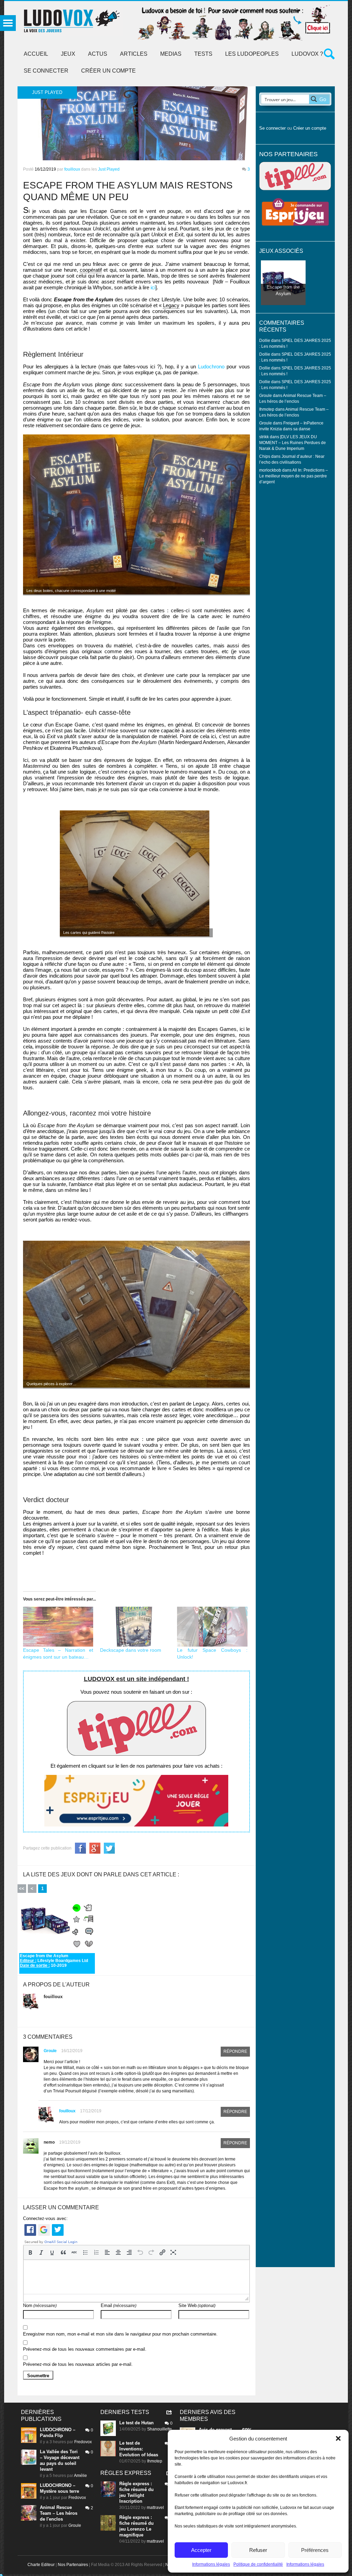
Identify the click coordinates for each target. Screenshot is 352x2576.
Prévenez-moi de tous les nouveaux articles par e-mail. (78, 2364)
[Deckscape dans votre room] (135, 1627)
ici (153, 287)
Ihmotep (267, 409)
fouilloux (72, 169)
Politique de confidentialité (258, 2564)
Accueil (36, 54)
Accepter (201, 2550)
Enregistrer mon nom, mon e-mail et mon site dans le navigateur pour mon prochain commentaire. (120, 2334)
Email (119, 2305)
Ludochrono (211, 367)
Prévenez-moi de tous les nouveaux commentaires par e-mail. (85, 2349)
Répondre (235, 2051)
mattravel (155, 2508)
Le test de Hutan (136, 2423)
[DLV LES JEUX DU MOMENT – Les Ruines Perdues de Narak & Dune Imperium (293, 443)
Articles (134, 54)
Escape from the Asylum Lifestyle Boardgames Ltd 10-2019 (54, 1960)
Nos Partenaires (73, 2565)
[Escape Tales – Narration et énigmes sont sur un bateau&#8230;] (58, 1627)
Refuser (258, 2550)
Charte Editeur (41, 2565)
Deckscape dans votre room (131, 1650)
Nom (40, 2305)
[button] (338, 2438)
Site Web (197, 2305)
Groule (50, 2051)
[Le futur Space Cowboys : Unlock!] (212, 1627)
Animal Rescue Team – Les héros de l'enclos (59, 2513)
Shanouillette (159, 2429)
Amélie (80, 2476)
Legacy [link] (171, 305)
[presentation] (30, 2252)
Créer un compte (108, 71)
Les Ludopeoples (252, 54)
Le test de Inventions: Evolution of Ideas (139, 2449)
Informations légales (211, 2564)
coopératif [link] (91, 270)
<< (22, 1889)
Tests (203, 54)
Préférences (315, 2550)
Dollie (265, 340)
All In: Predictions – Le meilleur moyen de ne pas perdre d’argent (294, 476)
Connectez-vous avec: (45, 2218)
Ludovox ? (307, 54)
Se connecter (46, 71)
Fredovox (83, 2442)
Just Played (109, 169)
